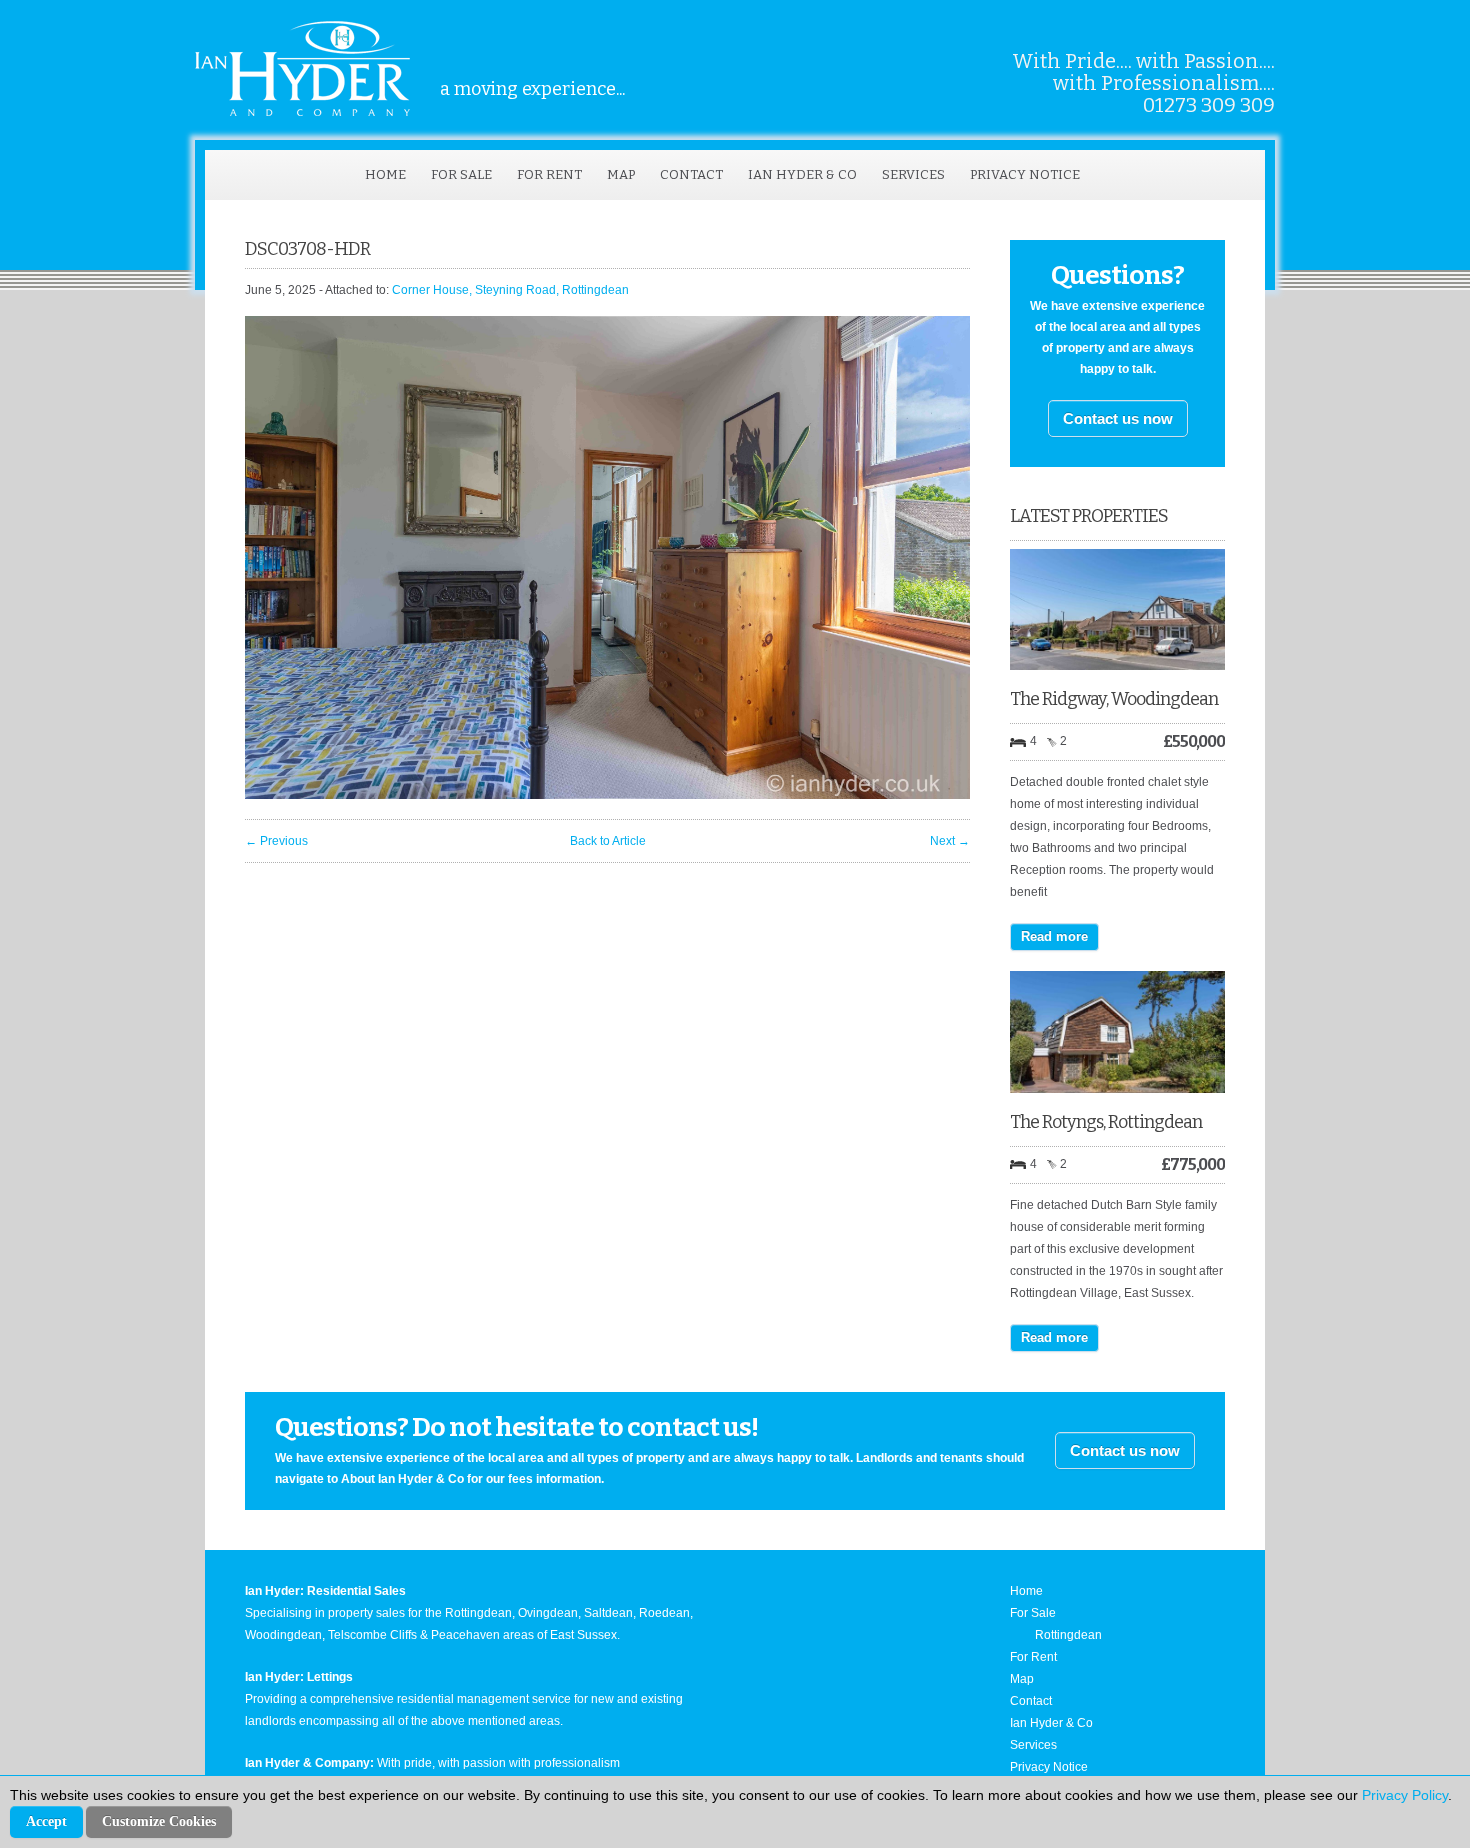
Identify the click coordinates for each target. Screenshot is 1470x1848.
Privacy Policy (1405, 1795)
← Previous (276, 841)
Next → (950, 841)
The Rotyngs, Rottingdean (1106, 1122)
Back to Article (608, 841)
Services (913, 174)
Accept (46, 1821)
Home (385, 174)
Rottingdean (1068, 1635)
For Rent (549, 174)
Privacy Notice (1025, 174)
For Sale (461, 174)
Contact (691, 174)
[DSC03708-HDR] (607, 795)
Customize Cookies (159, 1821)
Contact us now (1118, 418)
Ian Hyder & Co (802, 174)
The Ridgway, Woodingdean (1114, 699)
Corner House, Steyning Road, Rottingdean (510, 290)
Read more (1054, 936)
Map (621, 174)
